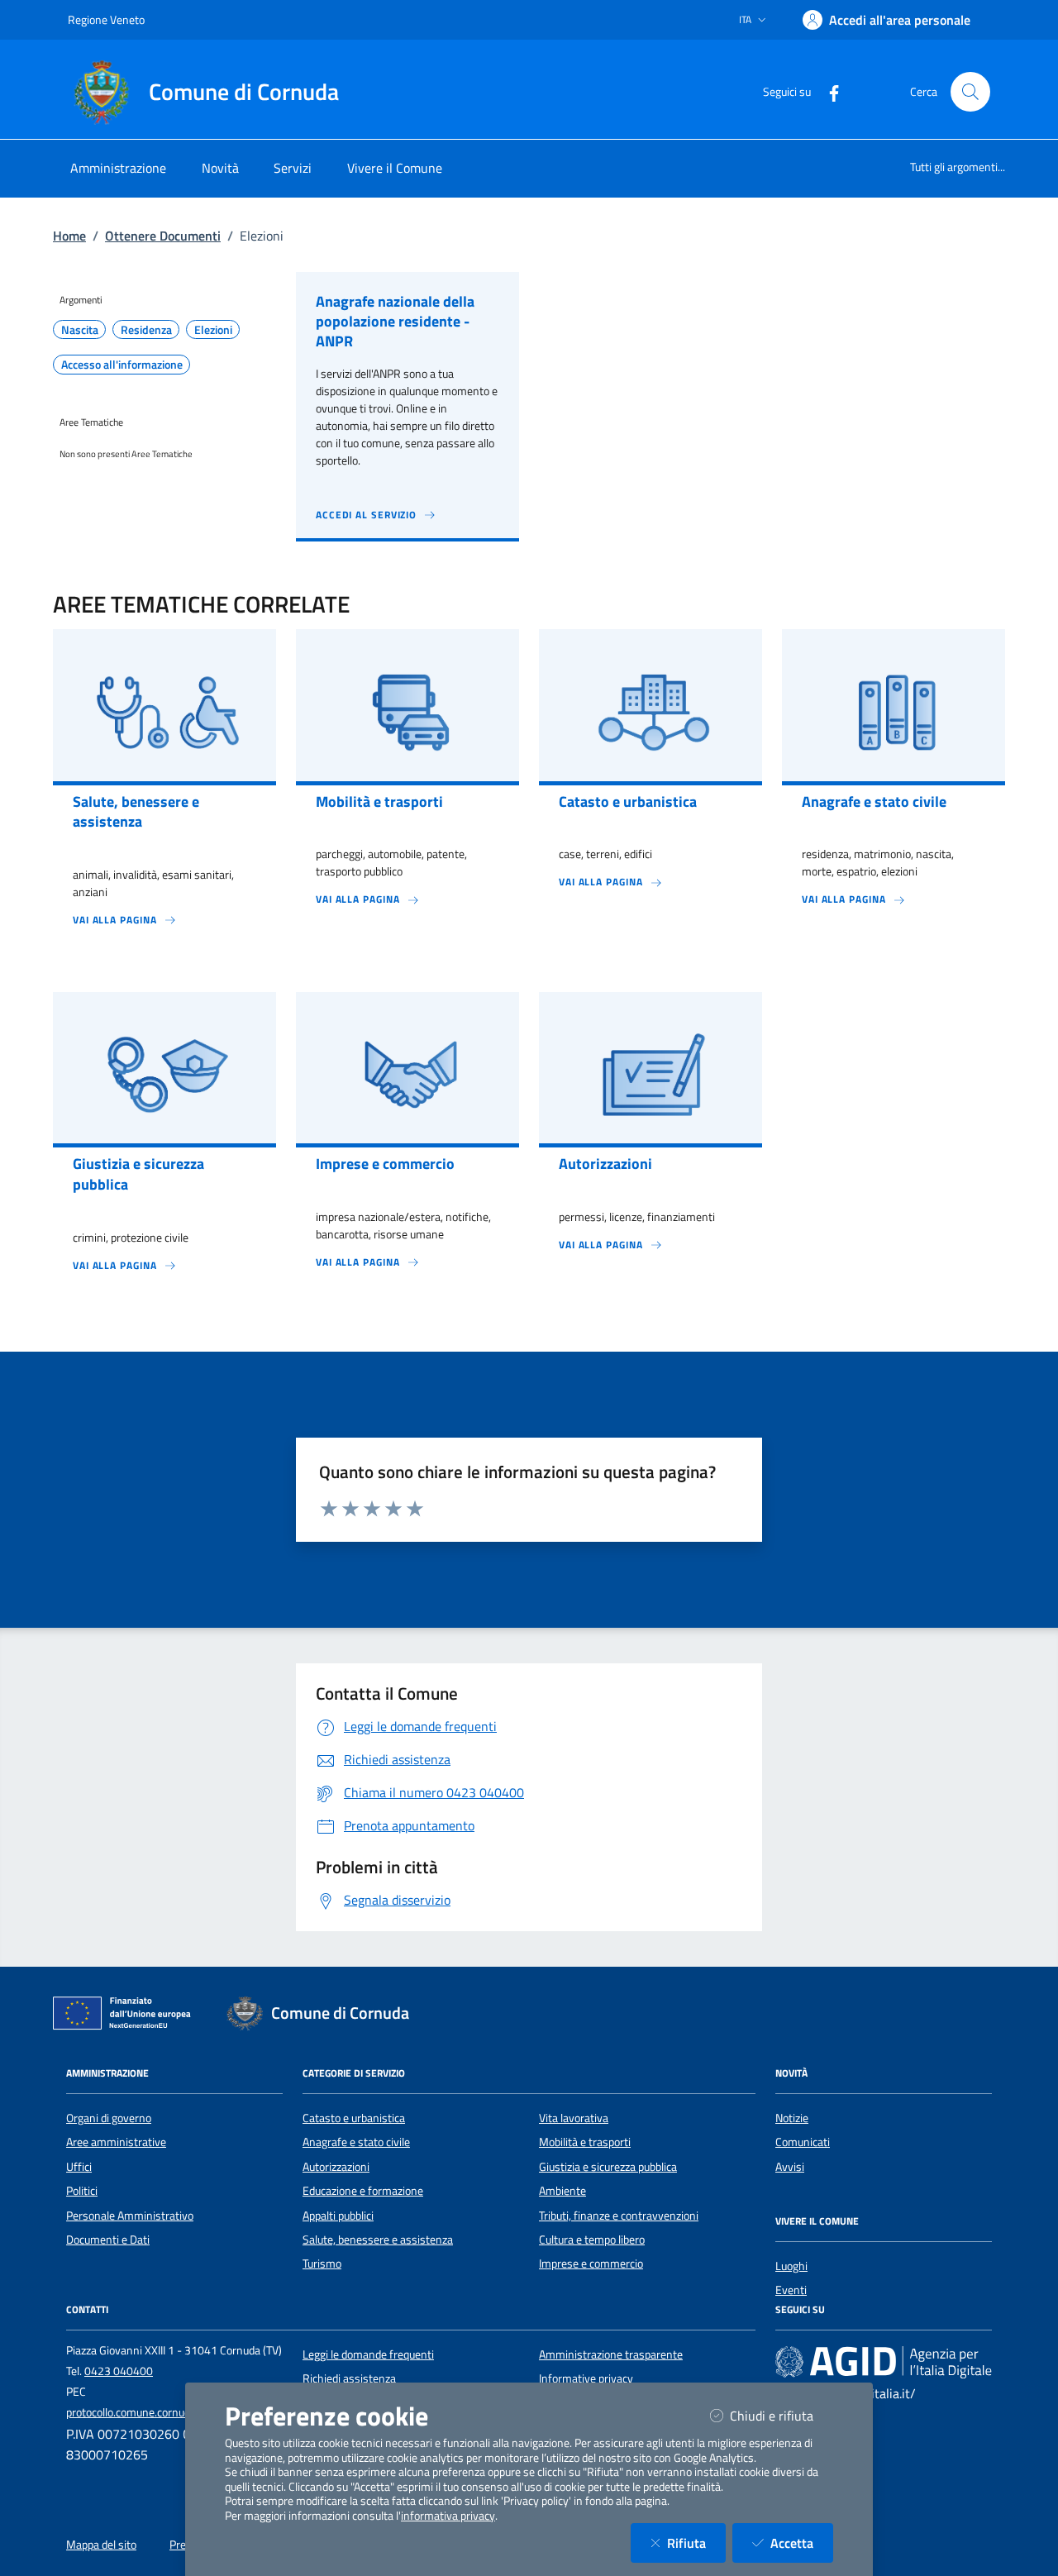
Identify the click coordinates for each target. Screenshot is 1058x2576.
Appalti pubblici (338, 2216)
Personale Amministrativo (130, 2216)
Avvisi (790, 2167)
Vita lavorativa (574, 2118)
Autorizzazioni (336, 2167)
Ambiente (562, 2191)
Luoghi (791, 2266)
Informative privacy (586, 2378)
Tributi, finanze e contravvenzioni (619, 2216)
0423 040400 (119, 2371)
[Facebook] (827, 91)
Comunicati (803, 2142)
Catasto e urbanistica (354, 2118)
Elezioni (213, 330)
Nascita (80, 330)
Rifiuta (696, 2543)
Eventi (791, 2290)
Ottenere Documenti (163, 236)
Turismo (322, 2264)
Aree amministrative (116, 2142)
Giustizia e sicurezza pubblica (608, 2167)
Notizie (792, 2118)
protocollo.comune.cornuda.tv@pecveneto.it (173, 2412)
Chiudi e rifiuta (782, 2415)
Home (69, 236)
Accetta (802, 2543)
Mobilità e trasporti (585, 2142)
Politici (82, 2191)
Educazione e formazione (363, 2191)
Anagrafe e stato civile (356, 2142)
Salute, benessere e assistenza (378, 2240)
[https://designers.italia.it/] (884, 2361)
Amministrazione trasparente (611, 2354)
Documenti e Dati (108, 2240)
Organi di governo (109, 2118)
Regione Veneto (106, 19)
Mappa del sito (101, 2545)
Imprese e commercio (591, 2264)
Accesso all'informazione (122, 365)
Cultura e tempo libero (592, 2240)
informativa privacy (448, 2516)
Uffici (79, 2167)
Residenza (146, 330)
